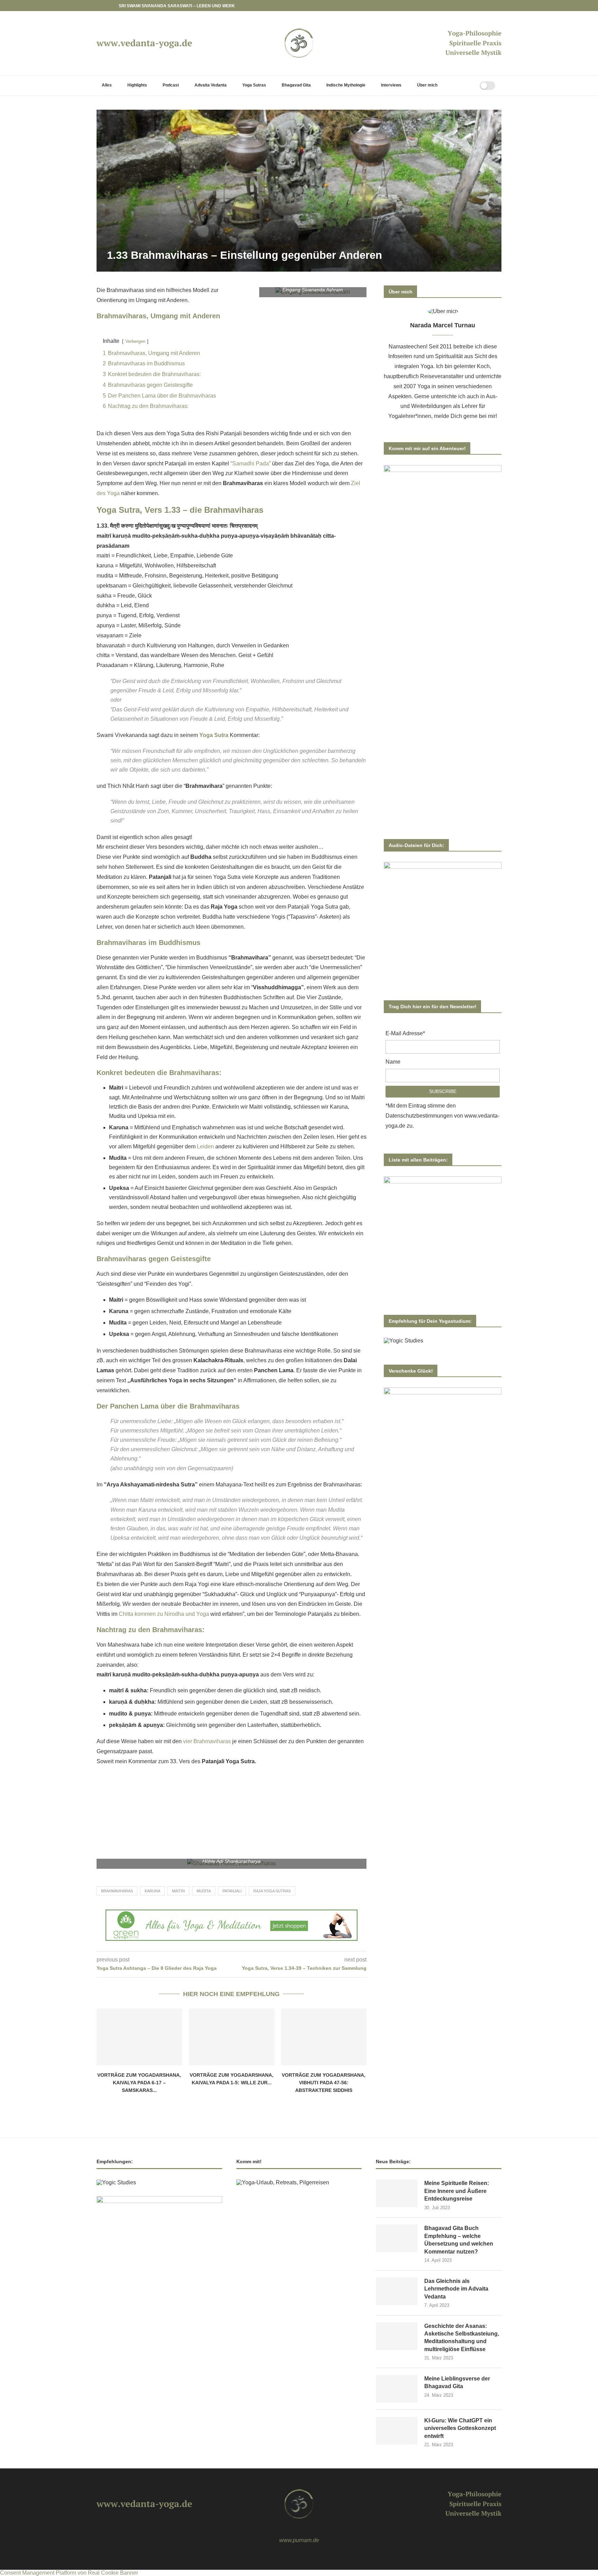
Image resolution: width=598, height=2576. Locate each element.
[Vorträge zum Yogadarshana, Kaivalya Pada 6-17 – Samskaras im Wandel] (139, 2037)
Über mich (427, 85)
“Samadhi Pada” (251, 463)
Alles (107, 85)
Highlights (137, 85)
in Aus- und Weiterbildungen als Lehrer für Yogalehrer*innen (443, 406)
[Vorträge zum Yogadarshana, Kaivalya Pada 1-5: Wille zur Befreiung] (232, 2037)
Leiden (205, 1146)
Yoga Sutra (214, 735)
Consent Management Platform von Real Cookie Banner (69, 2573)
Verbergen (135, 341)
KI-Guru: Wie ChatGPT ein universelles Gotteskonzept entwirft (460, 2428)
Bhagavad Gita (296, 85)
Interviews (391, 85)
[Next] (112, 6)
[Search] (466, 85)
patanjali (232, 1891)
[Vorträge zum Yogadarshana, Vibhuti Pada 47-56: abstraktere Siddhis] (324, 2037)
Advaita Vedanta (211, 85)
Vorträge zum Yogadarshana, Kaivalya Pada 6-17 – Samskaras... (139, 2082)
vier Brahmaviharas (207, 1741)
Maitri (178, 1891)
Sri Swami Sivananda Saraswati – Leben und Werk (177, 6)
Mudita (204, 1891)
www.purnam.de (299, 2540)
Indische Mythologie (346, 85)
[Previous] (103, 6)
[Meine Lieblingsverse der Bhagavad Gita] (397, 2389)
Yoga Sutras (254, 85)
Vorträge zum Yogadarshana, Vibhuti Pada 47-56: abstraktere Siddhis (324, 2082)
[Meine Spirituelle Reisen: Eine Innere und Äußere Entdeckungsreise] (397, 2193)
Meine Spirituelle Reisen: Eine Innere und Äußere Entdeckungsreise (457, 2191)
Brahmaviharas (117, 1891)
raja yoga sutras (272, 1891)
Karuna (152, 1891)
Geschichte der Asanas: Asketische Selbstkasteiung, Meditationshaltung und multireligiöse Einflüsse (462, 2338)
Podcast (171, 85)
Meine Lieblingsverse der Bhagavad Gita (457, 2382)
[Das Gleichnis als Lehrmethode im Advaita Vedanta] (397, 2291)
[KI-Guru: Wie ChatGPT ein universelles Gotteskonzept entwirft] (397, 2431)
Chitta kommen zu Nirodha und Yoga (164, 1614)
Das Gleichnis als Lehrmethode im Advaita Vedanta (456, 2289)
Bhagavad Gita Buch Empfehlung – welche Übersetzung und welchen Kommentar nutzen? (459, 2240)
